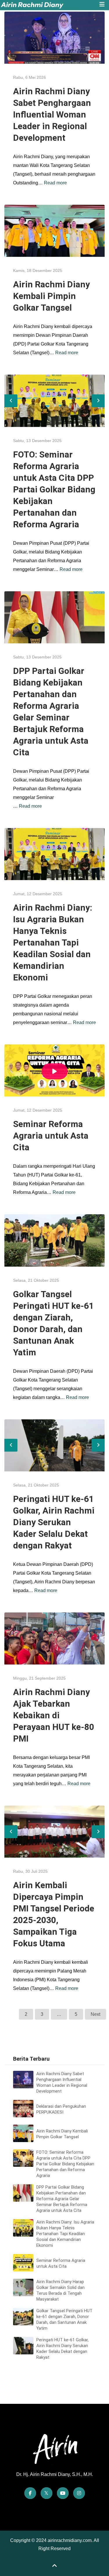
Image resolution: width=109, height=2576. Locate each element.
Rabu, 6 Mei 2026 (30, 77)
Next (95, 2014)
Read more (55, 183)
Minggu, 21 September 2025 (39, 1678)
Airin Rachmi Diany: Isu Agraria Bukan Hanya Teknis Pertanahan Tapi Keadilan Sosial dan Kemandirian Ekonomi (53, 942)
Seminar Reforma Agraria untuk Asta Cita (51, 1136)
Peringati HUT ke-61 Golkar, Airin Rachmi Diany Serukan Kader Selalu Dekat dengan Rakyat (54, 1522)
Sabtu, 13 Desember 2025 (37, 441)
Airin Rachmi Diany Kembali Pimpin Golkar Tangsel (51, 296)
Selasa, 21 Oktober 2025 (36, 1280)
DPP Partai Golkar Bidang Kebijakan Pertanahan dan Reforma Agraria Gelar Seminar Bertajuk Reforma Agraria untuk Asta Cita (62, 2199)
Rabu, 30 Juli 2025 (30, 1871)
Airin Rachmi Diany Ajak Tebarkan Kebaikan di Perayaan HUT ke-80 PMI (54, 1715)
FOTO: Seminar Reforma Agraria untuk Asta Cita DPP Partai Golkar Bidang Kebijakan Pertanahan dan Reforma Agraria (54, 489)
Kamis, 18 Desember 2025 (38, 270)
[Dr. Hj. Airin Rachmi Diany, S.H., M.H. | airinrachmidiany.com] (46, 5)
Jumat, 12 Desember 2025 (38, 894)
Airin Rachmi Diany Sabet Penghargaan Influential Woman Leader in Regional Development (52, 114)
